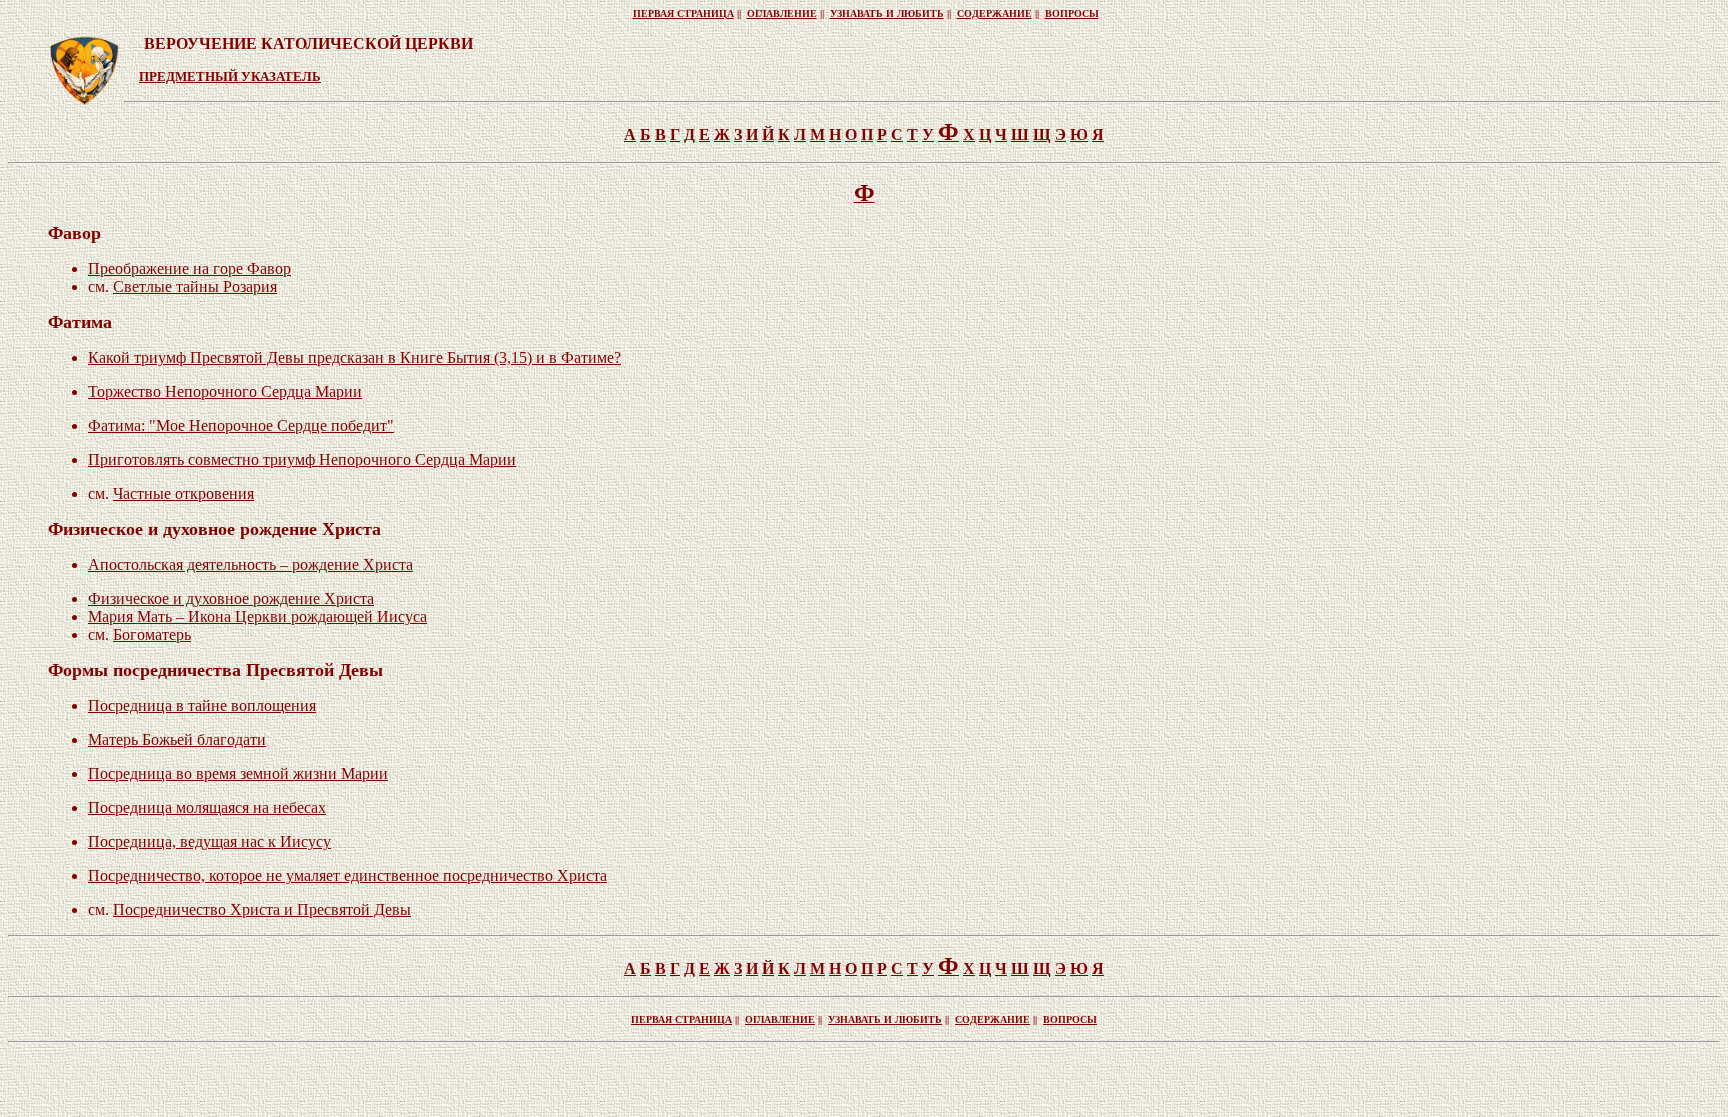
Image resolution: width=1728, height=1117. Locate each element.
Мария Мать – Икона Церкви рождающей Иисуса (257, 616)
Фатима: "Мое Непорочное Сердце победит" (241, 425)
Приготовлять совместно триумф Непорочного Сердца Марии (302, 459)
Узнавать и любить (887, 13)
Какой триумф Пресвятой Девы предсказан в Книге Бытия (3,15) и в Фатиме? (354, 357)
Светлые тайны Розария (195, 286)
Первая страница (683, 13)
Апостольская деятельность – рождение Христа (250, 564)
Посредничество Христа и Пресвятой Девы (262, 909)
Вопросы (1072, 13)
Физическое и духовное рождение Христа (231, 598)
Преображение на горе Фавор (189, 268)
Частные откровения (183, 493)
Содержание (994, 13)
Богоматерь (152, 634)
